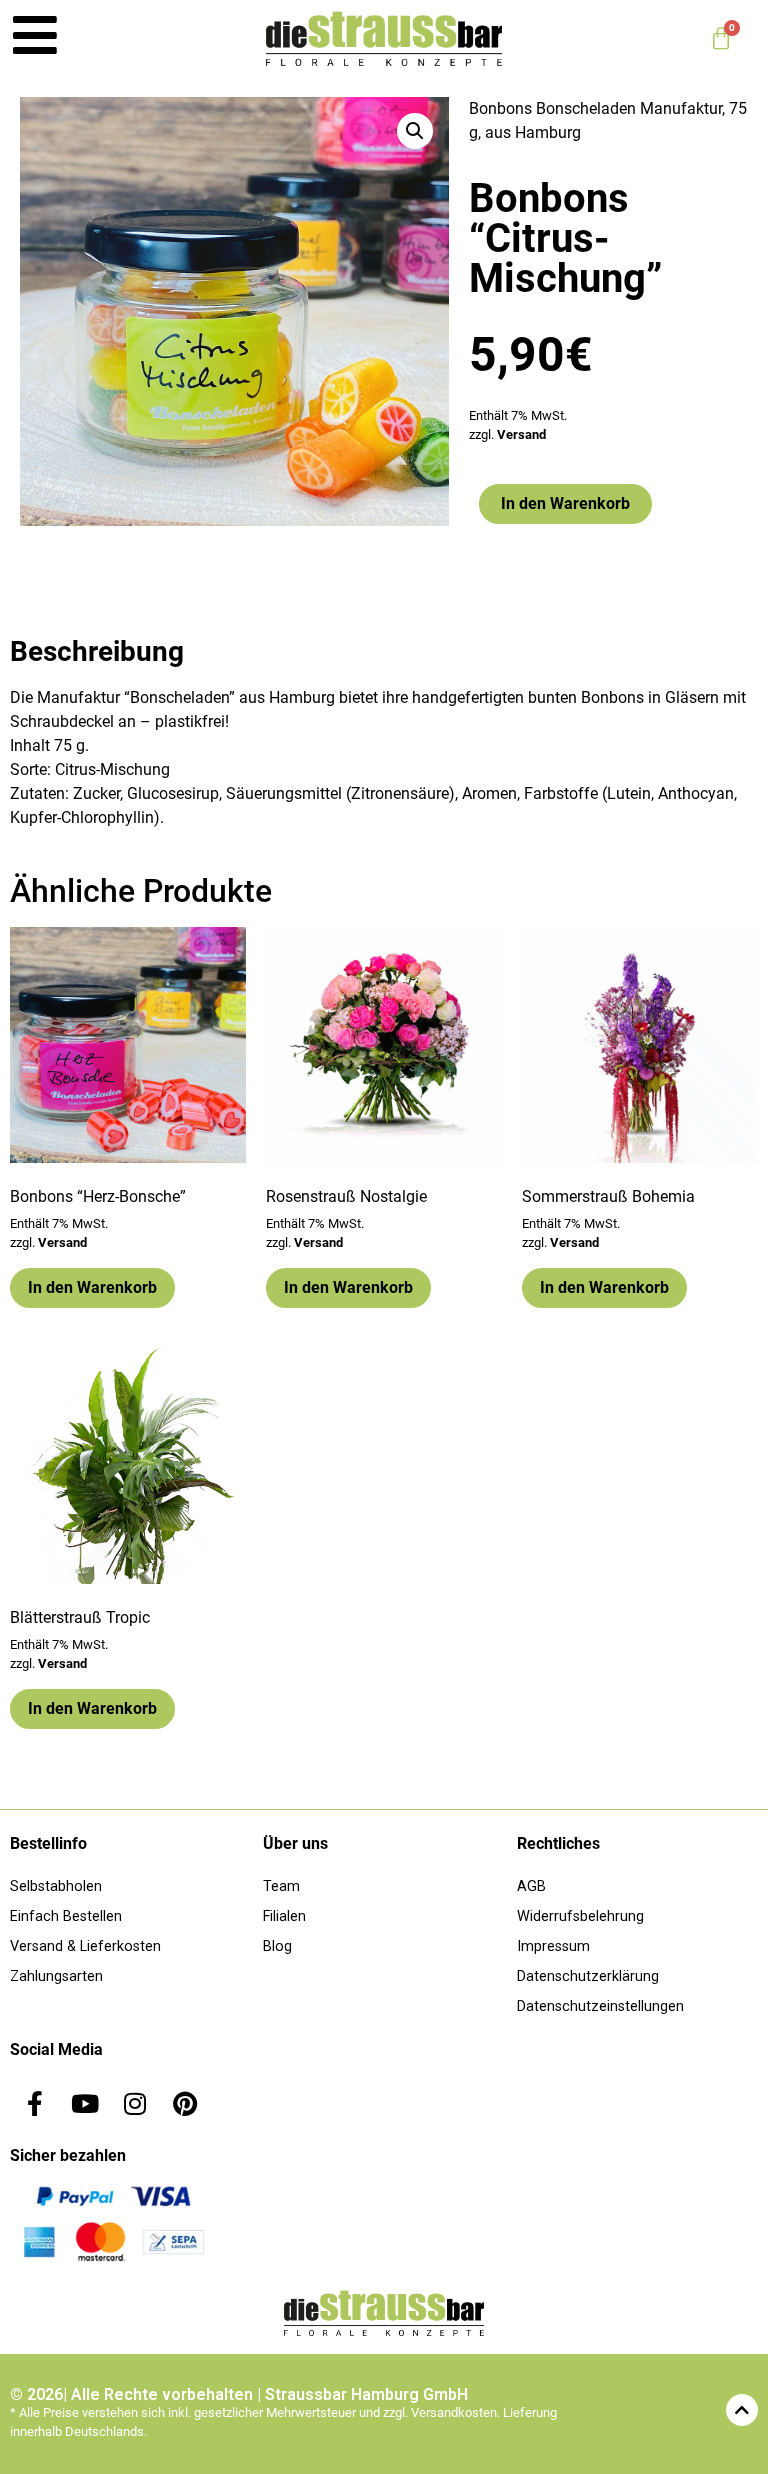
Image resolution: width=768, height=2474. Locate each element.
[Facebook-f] (35, 2103)
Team (281, 1886)
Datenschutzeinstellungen (600, 2006)
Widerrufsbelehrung (580, 1916)
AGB (531, 1886)
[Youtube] (85, 2103)
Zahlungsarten (56, 1976)
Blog (277, 1946)
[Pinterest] (185, 2103)
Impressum (553, 1946)
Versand (521, 434)
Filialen (284, 1916)
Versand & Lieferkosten (85, 1946)
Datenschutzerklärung (588, 1976)
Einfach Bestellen (66, 1916)
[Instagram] (135, 2103)
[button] (415, 131)
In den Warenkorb (565, 503)
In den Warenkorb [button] (92, 1287)
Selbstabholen (56, 1886)
